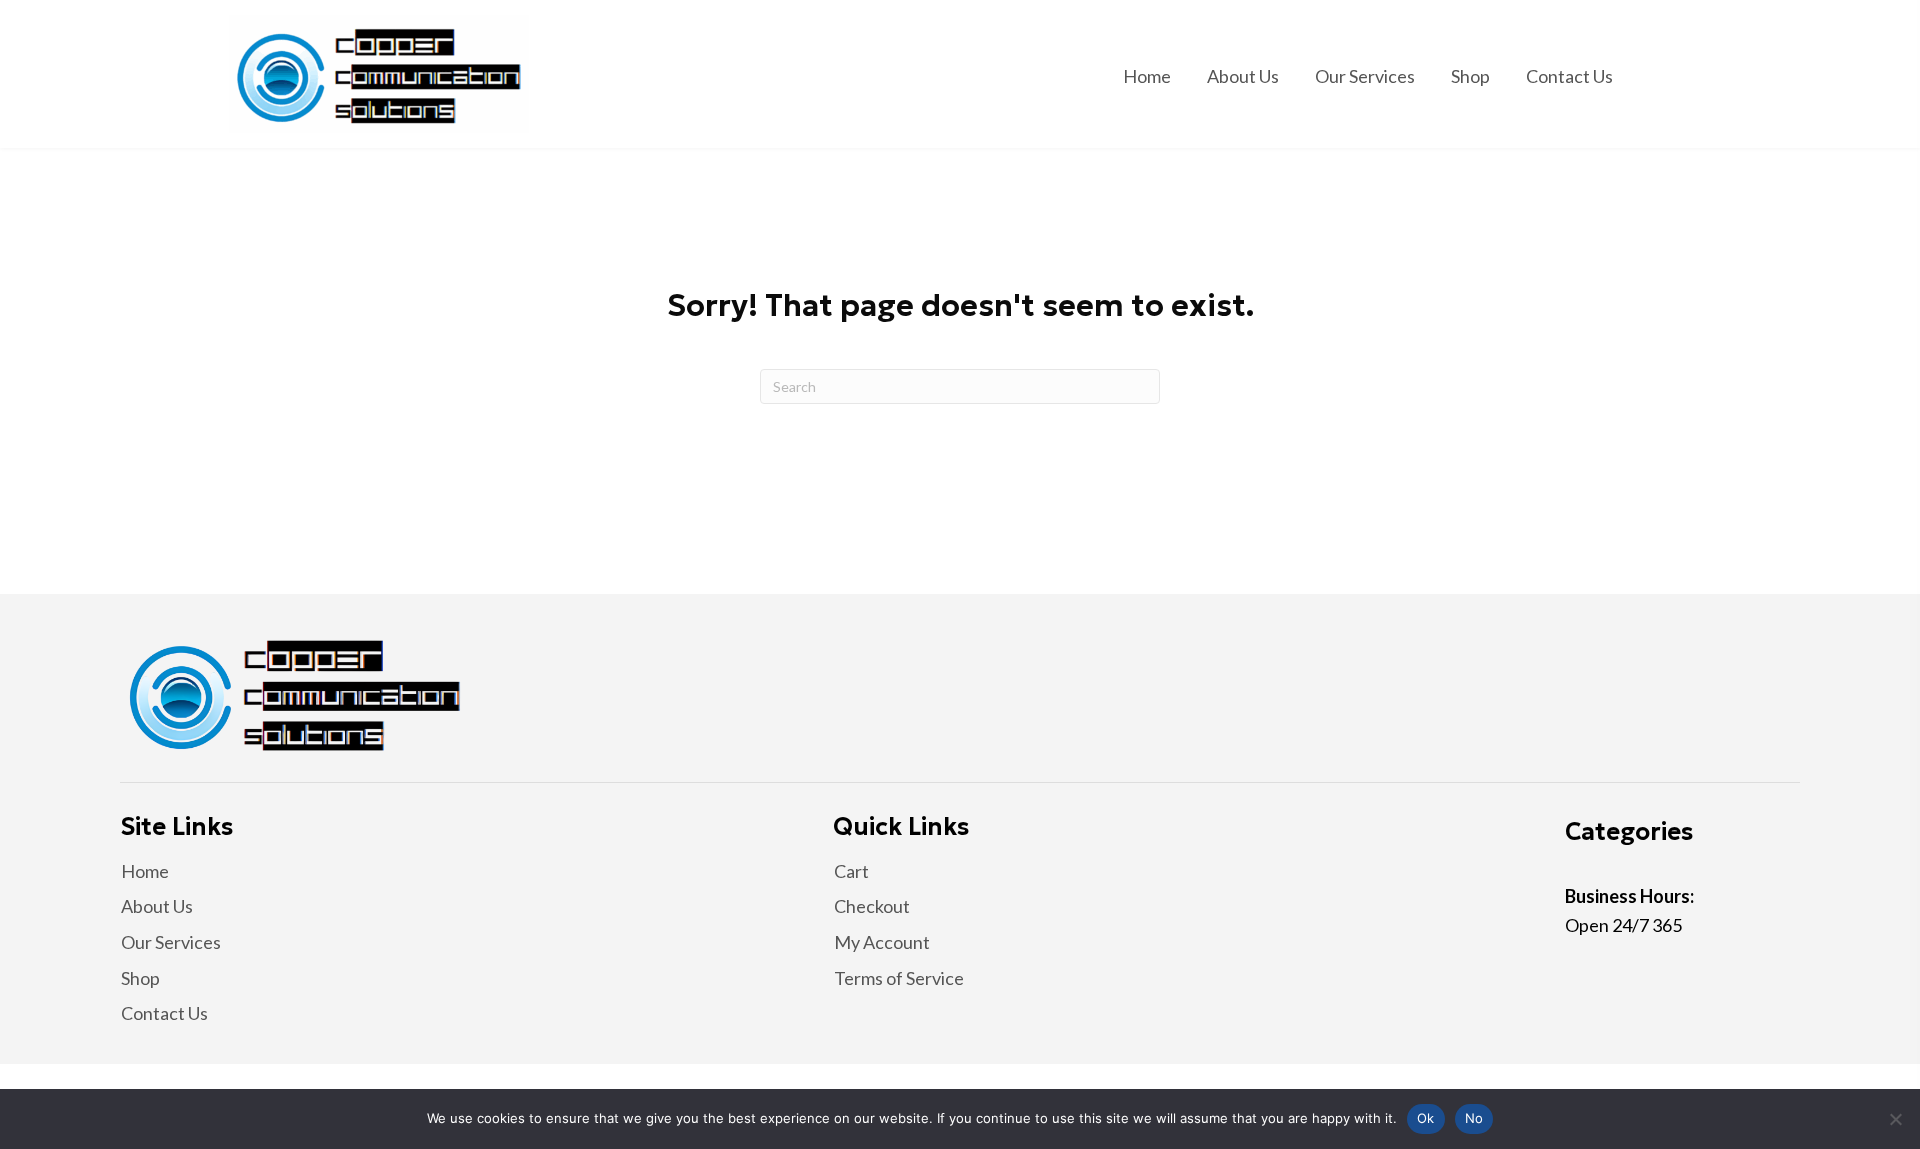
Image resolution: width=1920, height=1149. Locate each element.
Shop (140, 978)
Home (145, 871)
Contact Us (164, 1013)
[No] (1895, 1119)
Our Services (171, 942)
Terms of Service (899, 978)
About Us (157, 906)
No (1474, 1118)
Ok (1426, 1118)
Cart (851, 871)
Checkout (872, 906)
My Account (882, 942)
